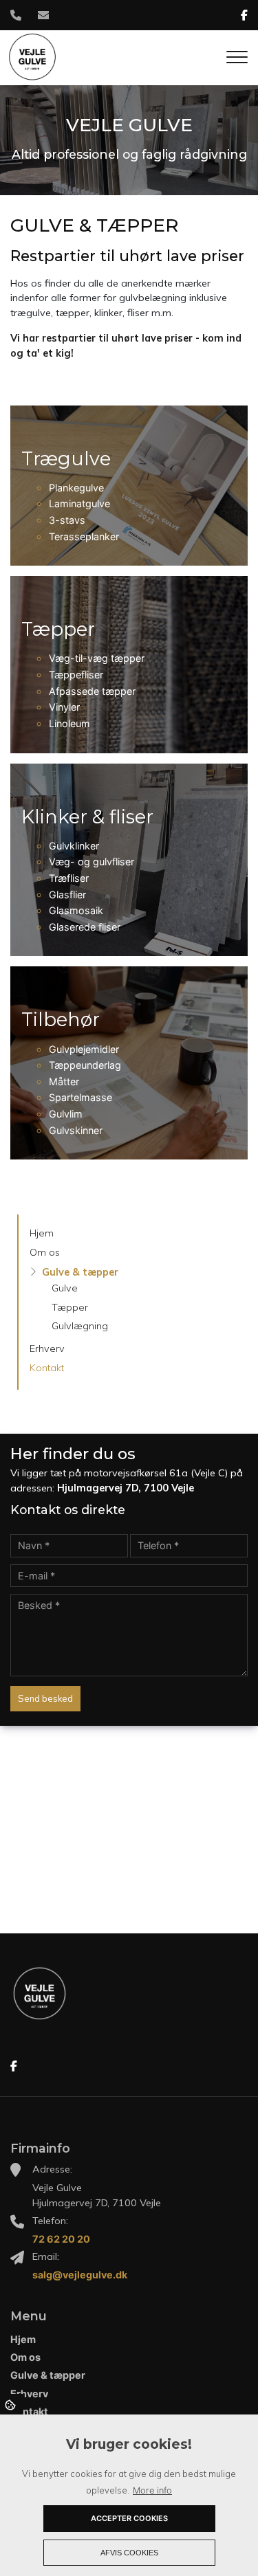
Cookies (11, 2404)
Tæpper (70, 1307)
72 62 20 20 (61, 2239)
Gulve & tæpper (80, 1272)
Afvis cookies (129, 2553)
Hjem (42, 1233)
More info (152, 2490)
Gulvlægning (80, 1326)
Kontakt (47, 1368)
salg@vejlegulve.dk (80, 2275)
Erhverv (47, 1348)
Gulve (65, 1288)
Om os (45, 1252)
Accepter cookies (129, 2518)
